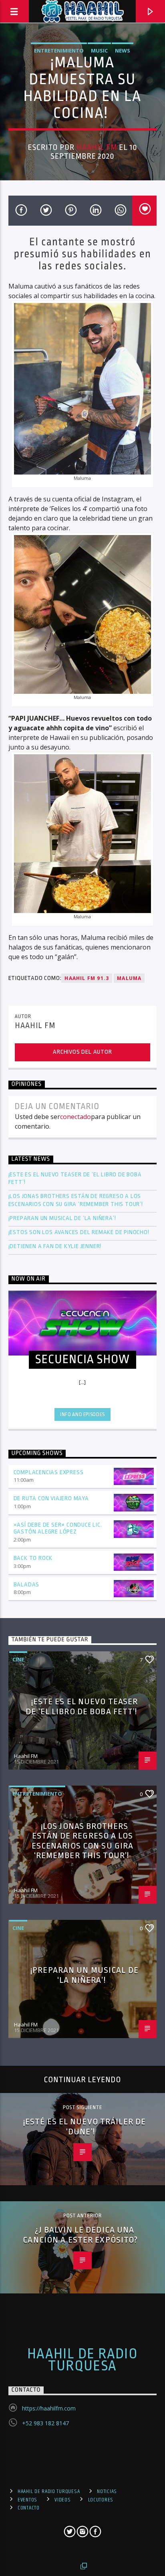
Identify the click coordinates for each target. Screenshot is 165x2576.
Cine (18, 1659)
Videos (62, 2500)
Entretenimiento (59, 51)
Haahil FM (97, 147)
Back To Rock (33, 1558)
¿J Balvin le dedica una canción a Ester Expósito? (82, 2235)
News (123, 51)
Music (99, 51)
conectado (75, 1117)
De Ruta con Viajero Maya (51, 1498)
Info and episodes (82, 1414)
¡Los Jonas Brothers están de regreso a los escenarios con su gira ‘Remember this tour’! (76, 1200)
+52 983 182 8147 (45, 2423)
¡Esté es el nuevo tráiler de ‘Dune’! (85, 2126)
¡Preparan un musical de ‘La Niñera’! (63, 1218)
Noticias (107, 2491)
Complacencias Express (49, 1472)
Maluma (129, 978)
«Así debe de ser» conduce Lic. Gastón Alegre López (58, 1528)
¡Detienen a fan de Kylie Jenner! (55, 1246)
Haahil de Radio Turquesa (83, 2360)
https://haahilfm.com (49, 2408)
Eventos (27, 2500)
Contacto (29, 2508)
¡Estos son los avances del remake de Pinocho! (79, 1232)
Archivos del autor (82, 1052)
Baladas (27, 1585)
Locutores (101, 2500)
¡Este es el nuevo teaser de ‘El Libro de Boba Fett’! (75, 1178)
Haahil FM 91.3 (87, 978)
